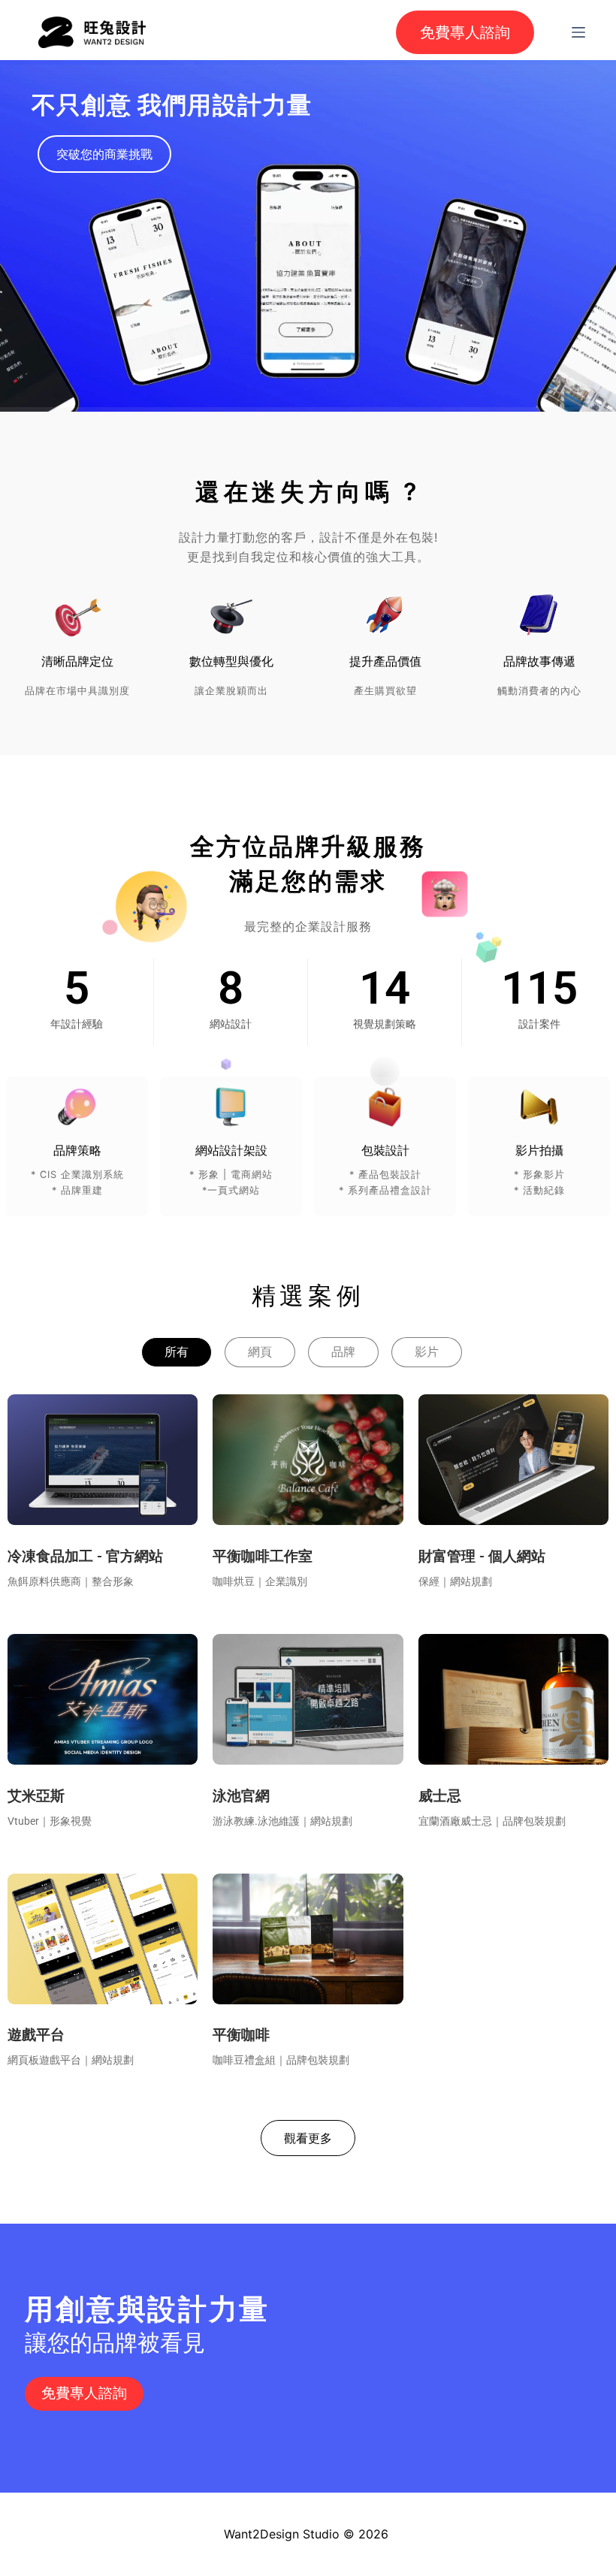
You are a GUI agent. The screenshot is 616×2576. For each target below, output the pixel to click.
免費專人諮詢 (465, 32)
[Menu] (578, 32)
